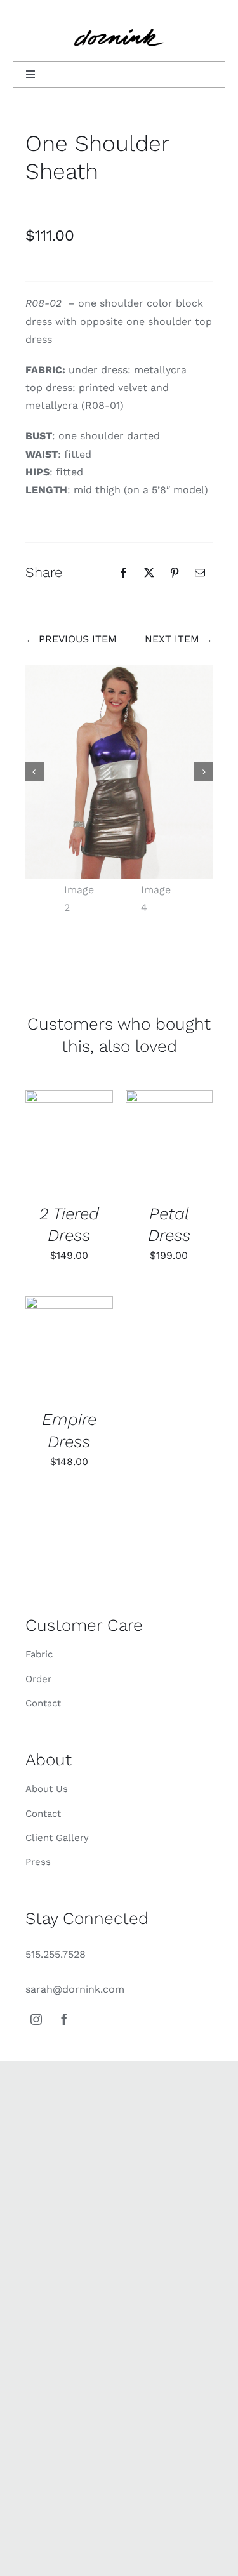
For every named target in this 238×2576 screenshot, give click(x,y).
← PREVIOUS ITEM (71, 639)
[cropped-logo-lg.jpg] (119, 21)
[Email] (200, 573)
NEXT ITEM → (179, 639)
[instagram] (36, 2019)
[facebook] (64, 2019)
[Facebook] (124, 573)
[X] (149, 573)
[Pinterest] (175, 573)
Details (69, 1142)
